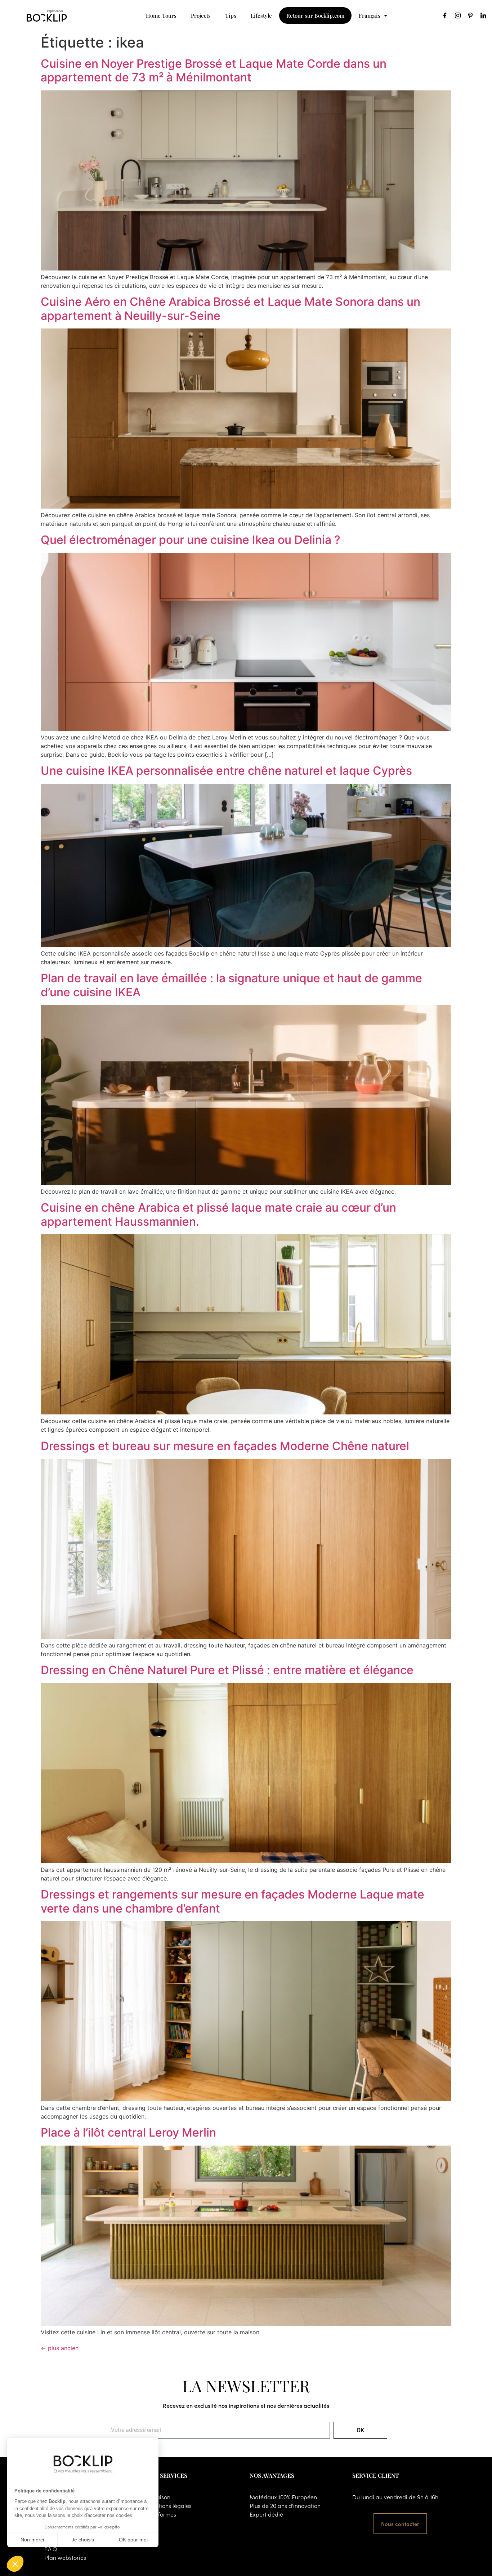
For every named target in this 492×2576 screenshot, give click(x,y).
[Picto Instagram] (458, 15)
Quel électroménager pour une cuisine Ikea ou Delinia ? (191, 540)
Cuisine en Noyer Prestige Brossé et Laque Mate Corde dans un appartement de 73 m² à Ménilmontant (214, 70)
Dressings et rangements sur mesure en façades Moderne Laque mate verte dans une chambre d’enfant (232, 1901)
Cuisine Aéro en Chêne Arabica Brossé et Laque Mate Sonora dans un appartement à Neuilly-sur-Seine (231, 308)
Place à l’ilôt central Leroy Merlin (128, 2132)
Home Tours (161, 15)
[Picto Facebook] (445, 15)
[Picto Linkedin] (483, 15)
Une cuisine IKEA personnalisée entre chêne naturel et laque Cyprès (226, 771)
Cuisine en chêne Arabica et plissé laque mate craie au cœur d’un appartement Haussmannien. (218, 1214)
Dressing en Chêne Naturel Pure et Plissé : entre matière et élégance (227, 1670)
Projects (201, 15)
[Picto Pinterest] (470, 15)
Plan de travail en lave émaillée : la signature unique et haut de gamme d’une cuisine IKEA (231, 985)
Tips (231, 15)
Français (370, 15)
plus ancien (60, 2348)
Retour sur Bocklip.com (315, 15)
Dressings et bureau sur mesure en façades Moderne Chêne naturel (225, 1446)
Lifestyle (261, 15)
